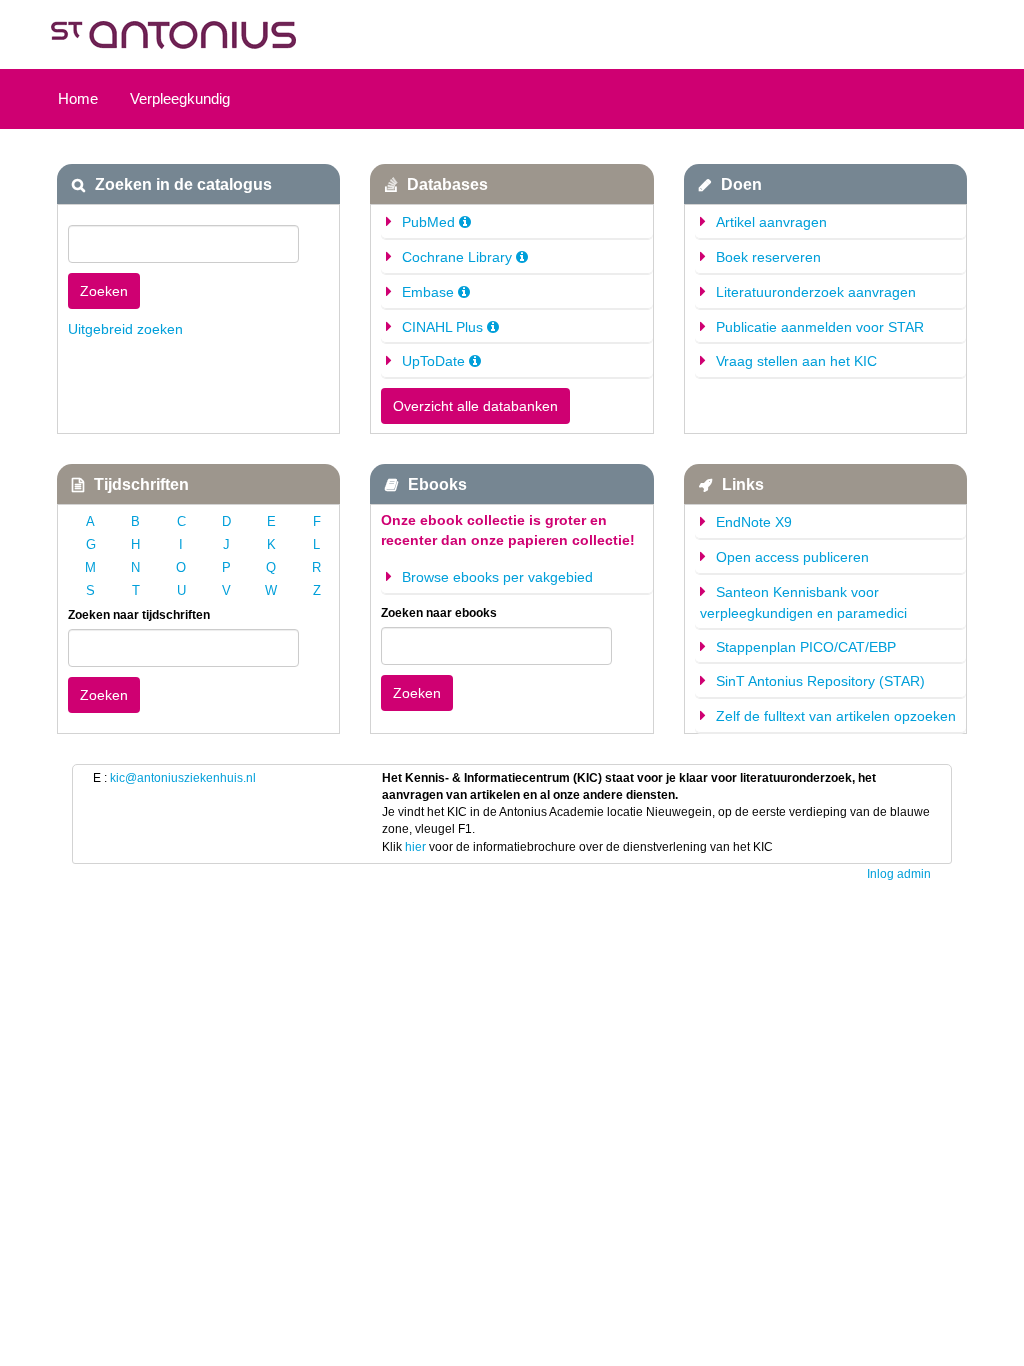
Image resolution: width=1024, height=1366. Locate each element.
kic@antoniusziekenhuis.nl (183, 778)
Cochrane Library (459, 257)
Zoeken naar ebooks (439, 613)
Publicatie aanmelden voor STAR (820, 327)
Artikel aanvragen (771, 222)
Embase (430, 292)
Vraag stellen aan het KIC (796, 361)
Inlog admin (899, 874)
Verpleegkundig (180, 98)
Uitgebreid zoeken (125, 329)
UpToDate (435, 361)
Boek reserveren (768, 257)
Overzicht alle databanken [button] (475, 406)
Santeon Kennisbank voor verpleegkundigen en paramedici (803, 602)
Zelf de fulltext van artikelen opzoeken (836, 716)
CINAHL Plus (444, 327)
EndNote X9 (754, 522)
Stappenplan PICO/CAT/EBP (806, 647)
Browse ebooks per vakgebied (497, 577)
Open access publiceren (792, 557)
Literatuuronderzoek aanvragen (816, 292)
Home (78, 98)
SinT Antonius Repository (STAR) (820, 681)
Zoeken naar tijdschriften (139, 615)
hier (415, 847)
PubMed (430, 222)
